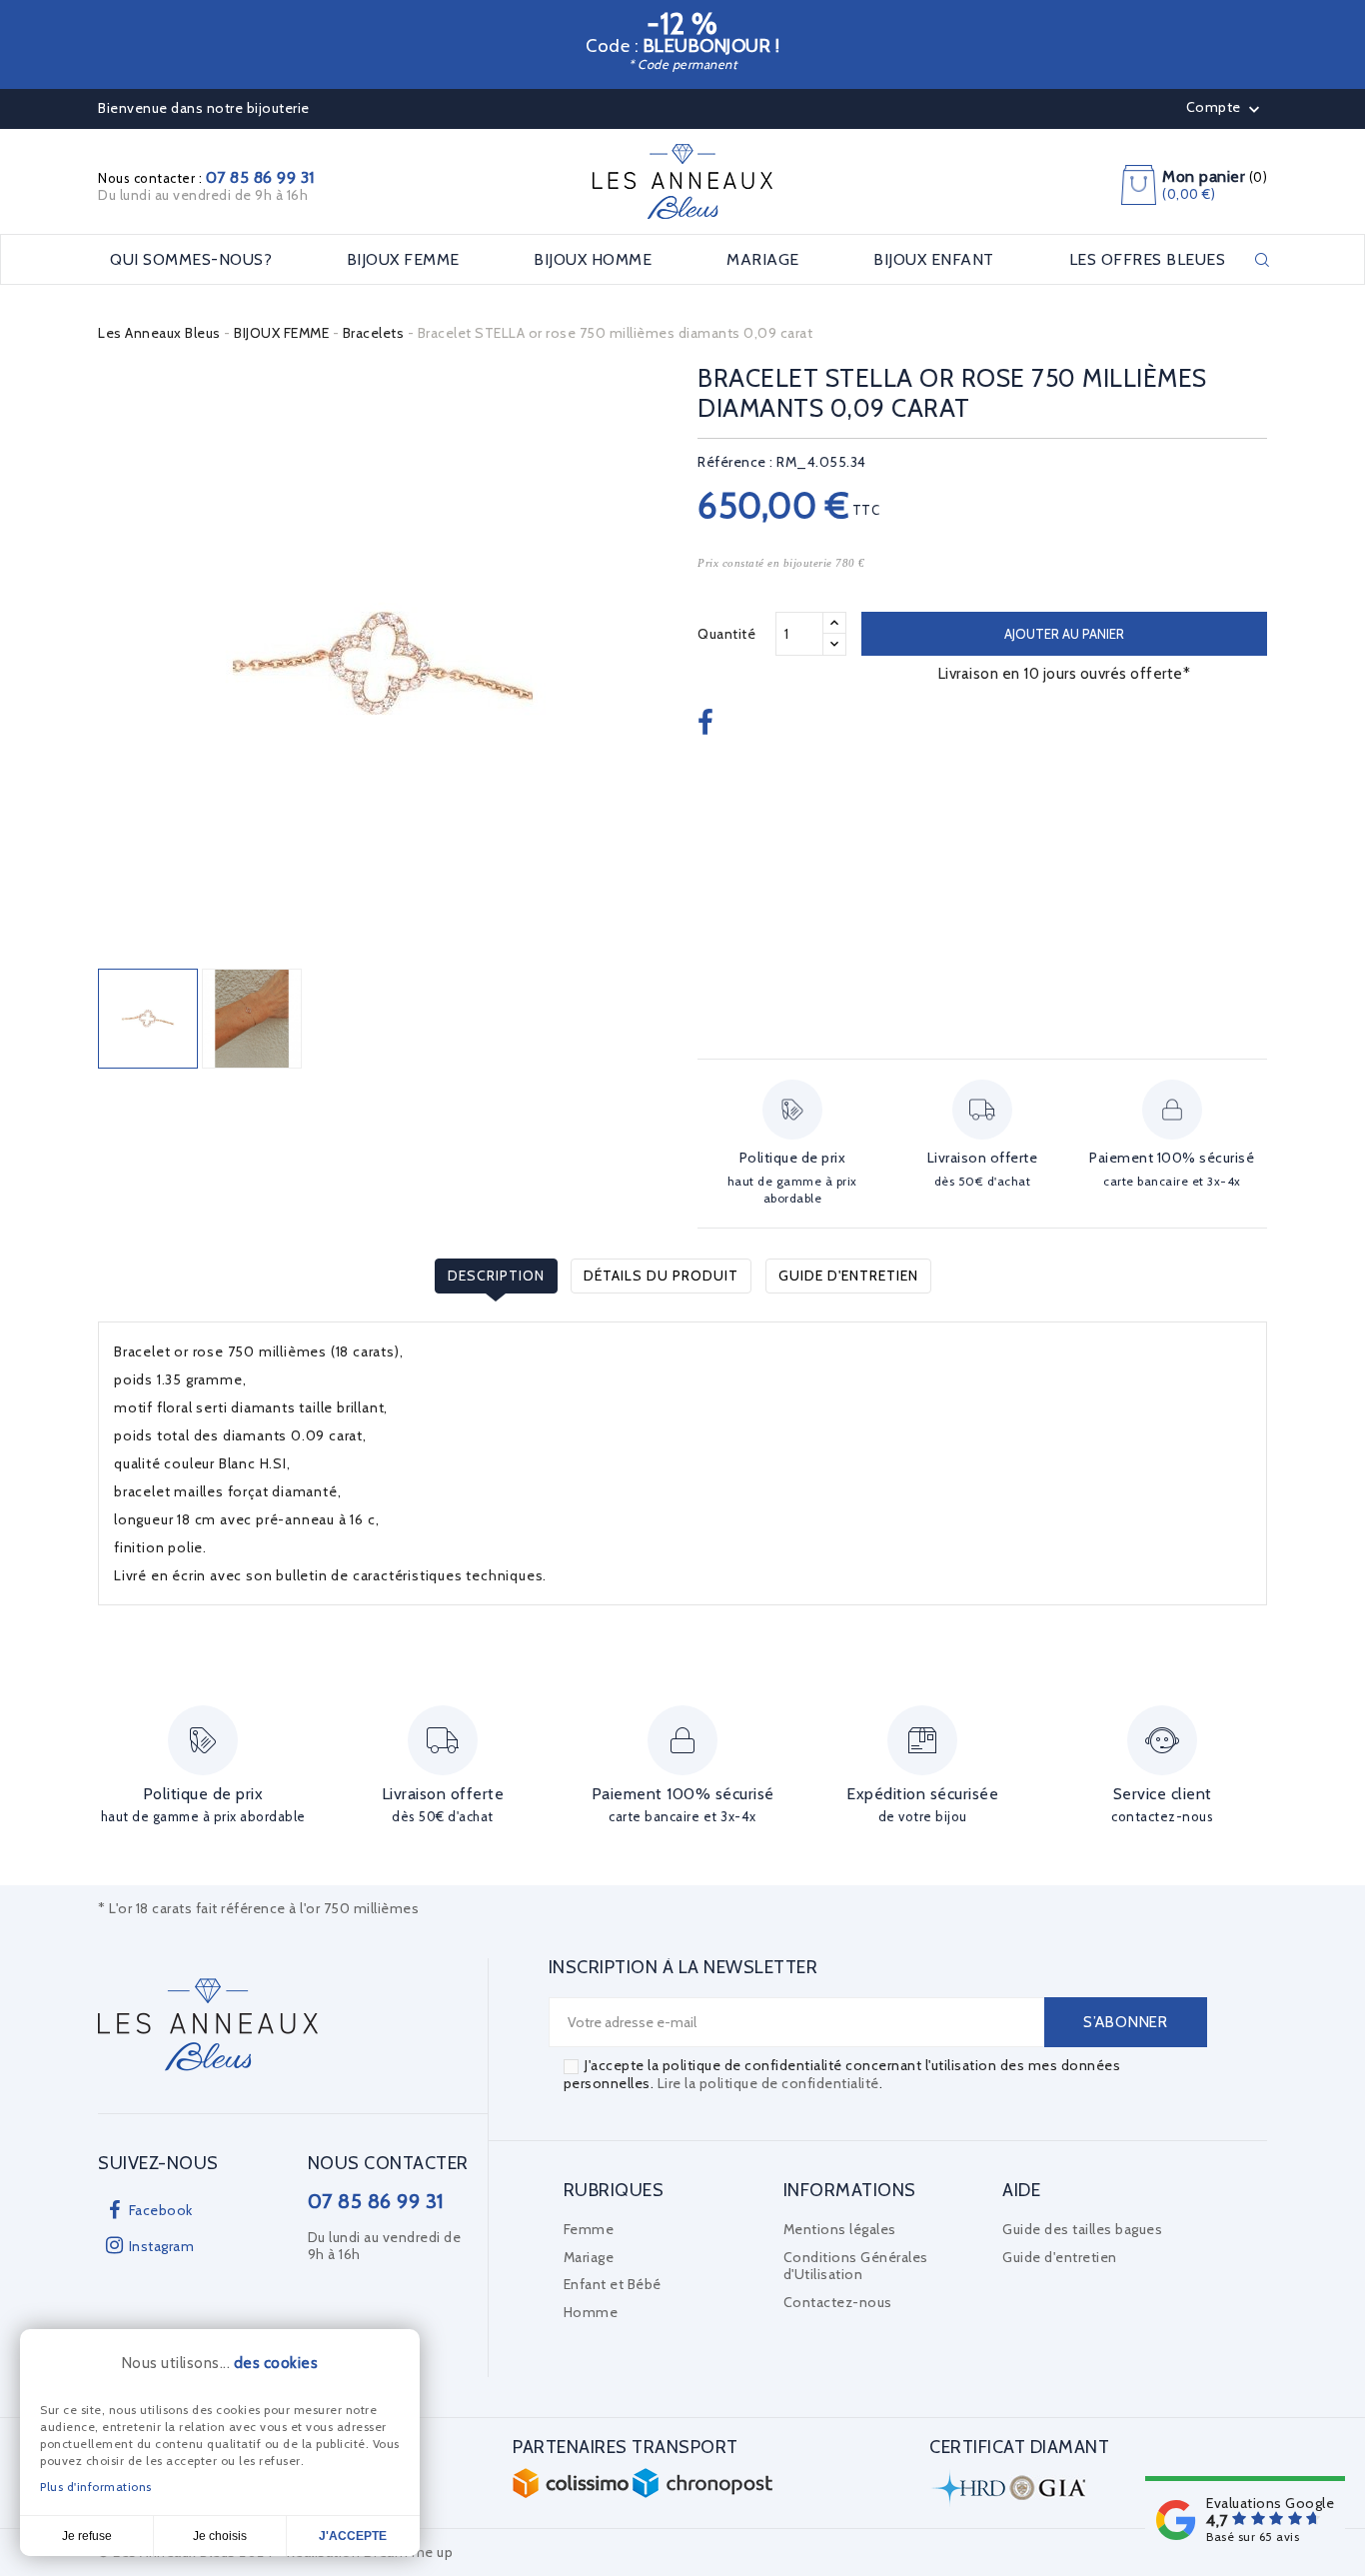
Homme (591, 2312)
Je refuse (87, 2536)
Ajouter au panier (1064, 634)
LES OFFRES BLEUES (1148, 260)
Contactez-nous (838, 2302)
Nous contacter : (206, 178)
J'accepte (353, 2536)
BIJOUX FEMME (403, 260)
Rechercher (1262, 260)
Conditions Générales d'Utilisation (856, 2266)
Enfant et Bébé (613, 2284)
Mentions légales (840, 2229)
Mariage (589, 2257)
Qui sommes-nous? (191, 260)
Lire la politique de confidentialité (768, 2083)
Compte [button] (1226, 109)
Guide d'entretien (848, 1276)
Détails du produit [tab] (661, 1276)
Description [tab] (496, 1276)
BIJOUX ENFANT (934, 260)
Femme (589, 2229)
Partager (708, 724)
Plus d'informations (96, 2487)
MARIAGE (763, 260)
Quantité (726, 634)
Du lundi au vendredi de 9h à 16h (203, 195)
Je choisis (220, 2536)
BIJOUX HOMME (593, 260)
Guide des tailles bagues (1082, 2229)
